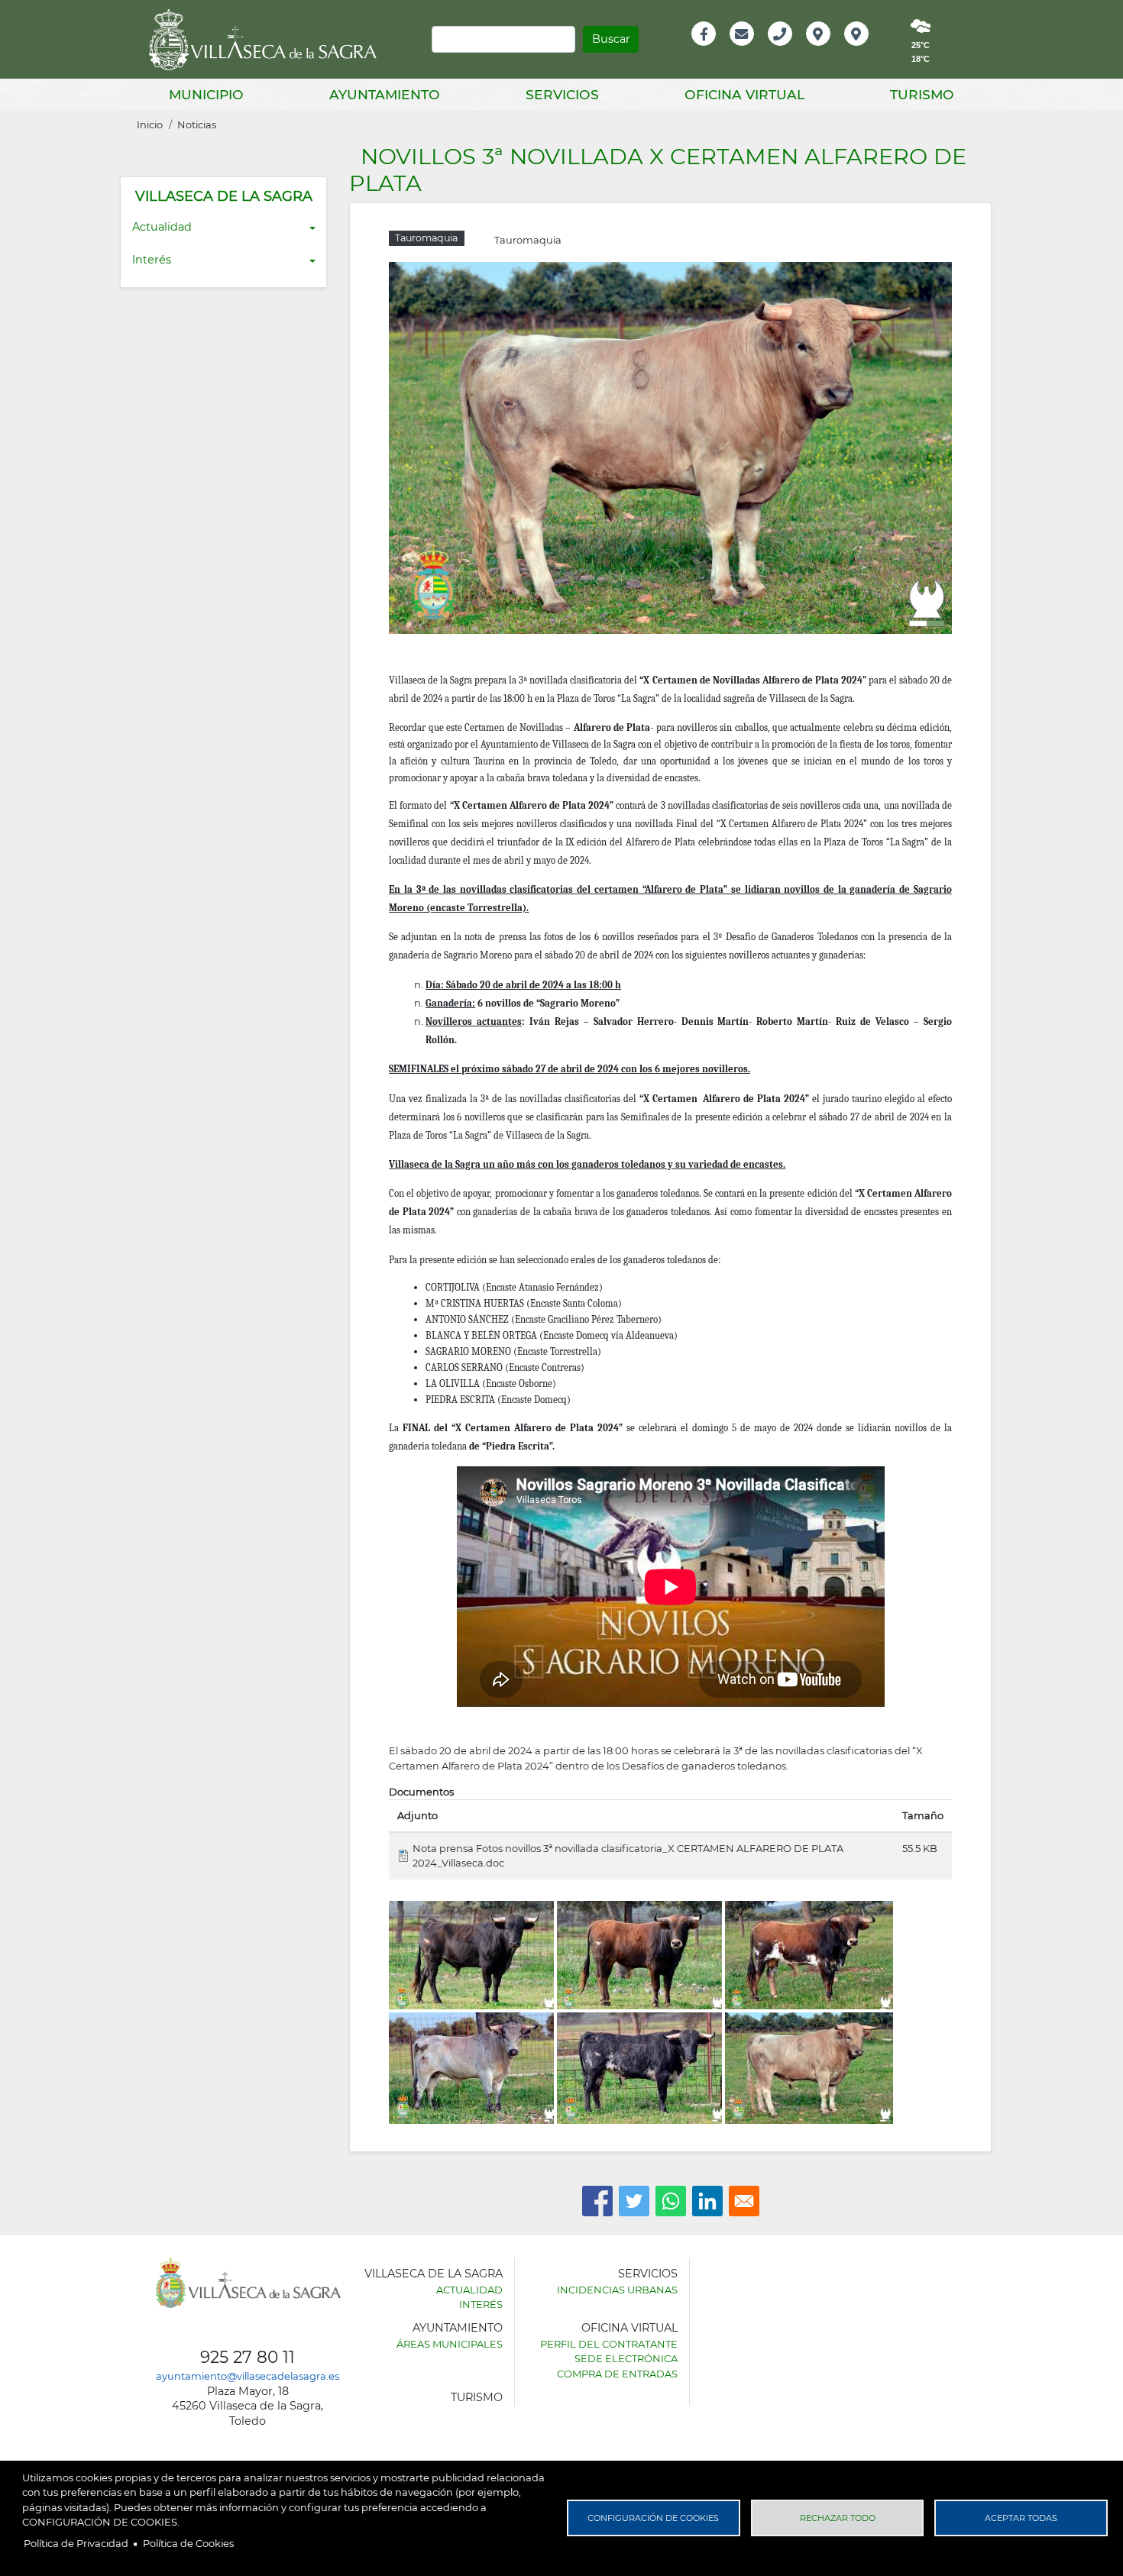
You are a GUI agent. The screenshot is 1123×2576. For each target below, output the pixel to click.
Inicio (150, 124)
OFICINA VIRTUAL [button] (744, 94)
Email (743, 50)
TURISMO (477, 2397)
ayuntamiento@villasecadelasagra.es (248, 2376)
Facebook (712, 50)
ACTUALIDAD (469, 2290)
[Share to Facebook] (597, 2201)
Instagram (867, 50)
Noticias (197, 124)
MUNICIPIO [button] (206, 94)
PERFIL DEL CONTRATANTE (609, 2344)
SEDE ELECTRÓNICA (626, 2358)
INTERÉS (481, 2304)
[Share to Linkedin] (707, 2201)
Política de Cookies (188, 2543)
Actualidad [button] (162, 227)
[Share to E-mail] (744, 2201)
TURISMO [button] (922, 94)
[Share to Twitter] (634, 2201)
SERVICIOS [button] (562, 94)
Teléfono (786, 50)
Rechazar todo (838, 2518)
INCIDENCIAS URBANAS (617, 2290)
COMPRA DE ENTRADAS (617, 2374)
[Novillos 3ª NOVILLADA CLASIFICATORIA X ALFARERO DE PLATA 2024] (670, 447)
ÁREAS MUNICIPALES (450, 2344)
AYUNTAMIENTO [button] (385, 94)
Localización (834, 50)
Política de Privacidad (76, 2543)
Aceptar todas (1021, 2518)
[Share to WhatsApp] (671, 2201)
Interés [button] (152, 260)
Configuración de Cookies (653, 2518)
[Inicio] (268, 40)
